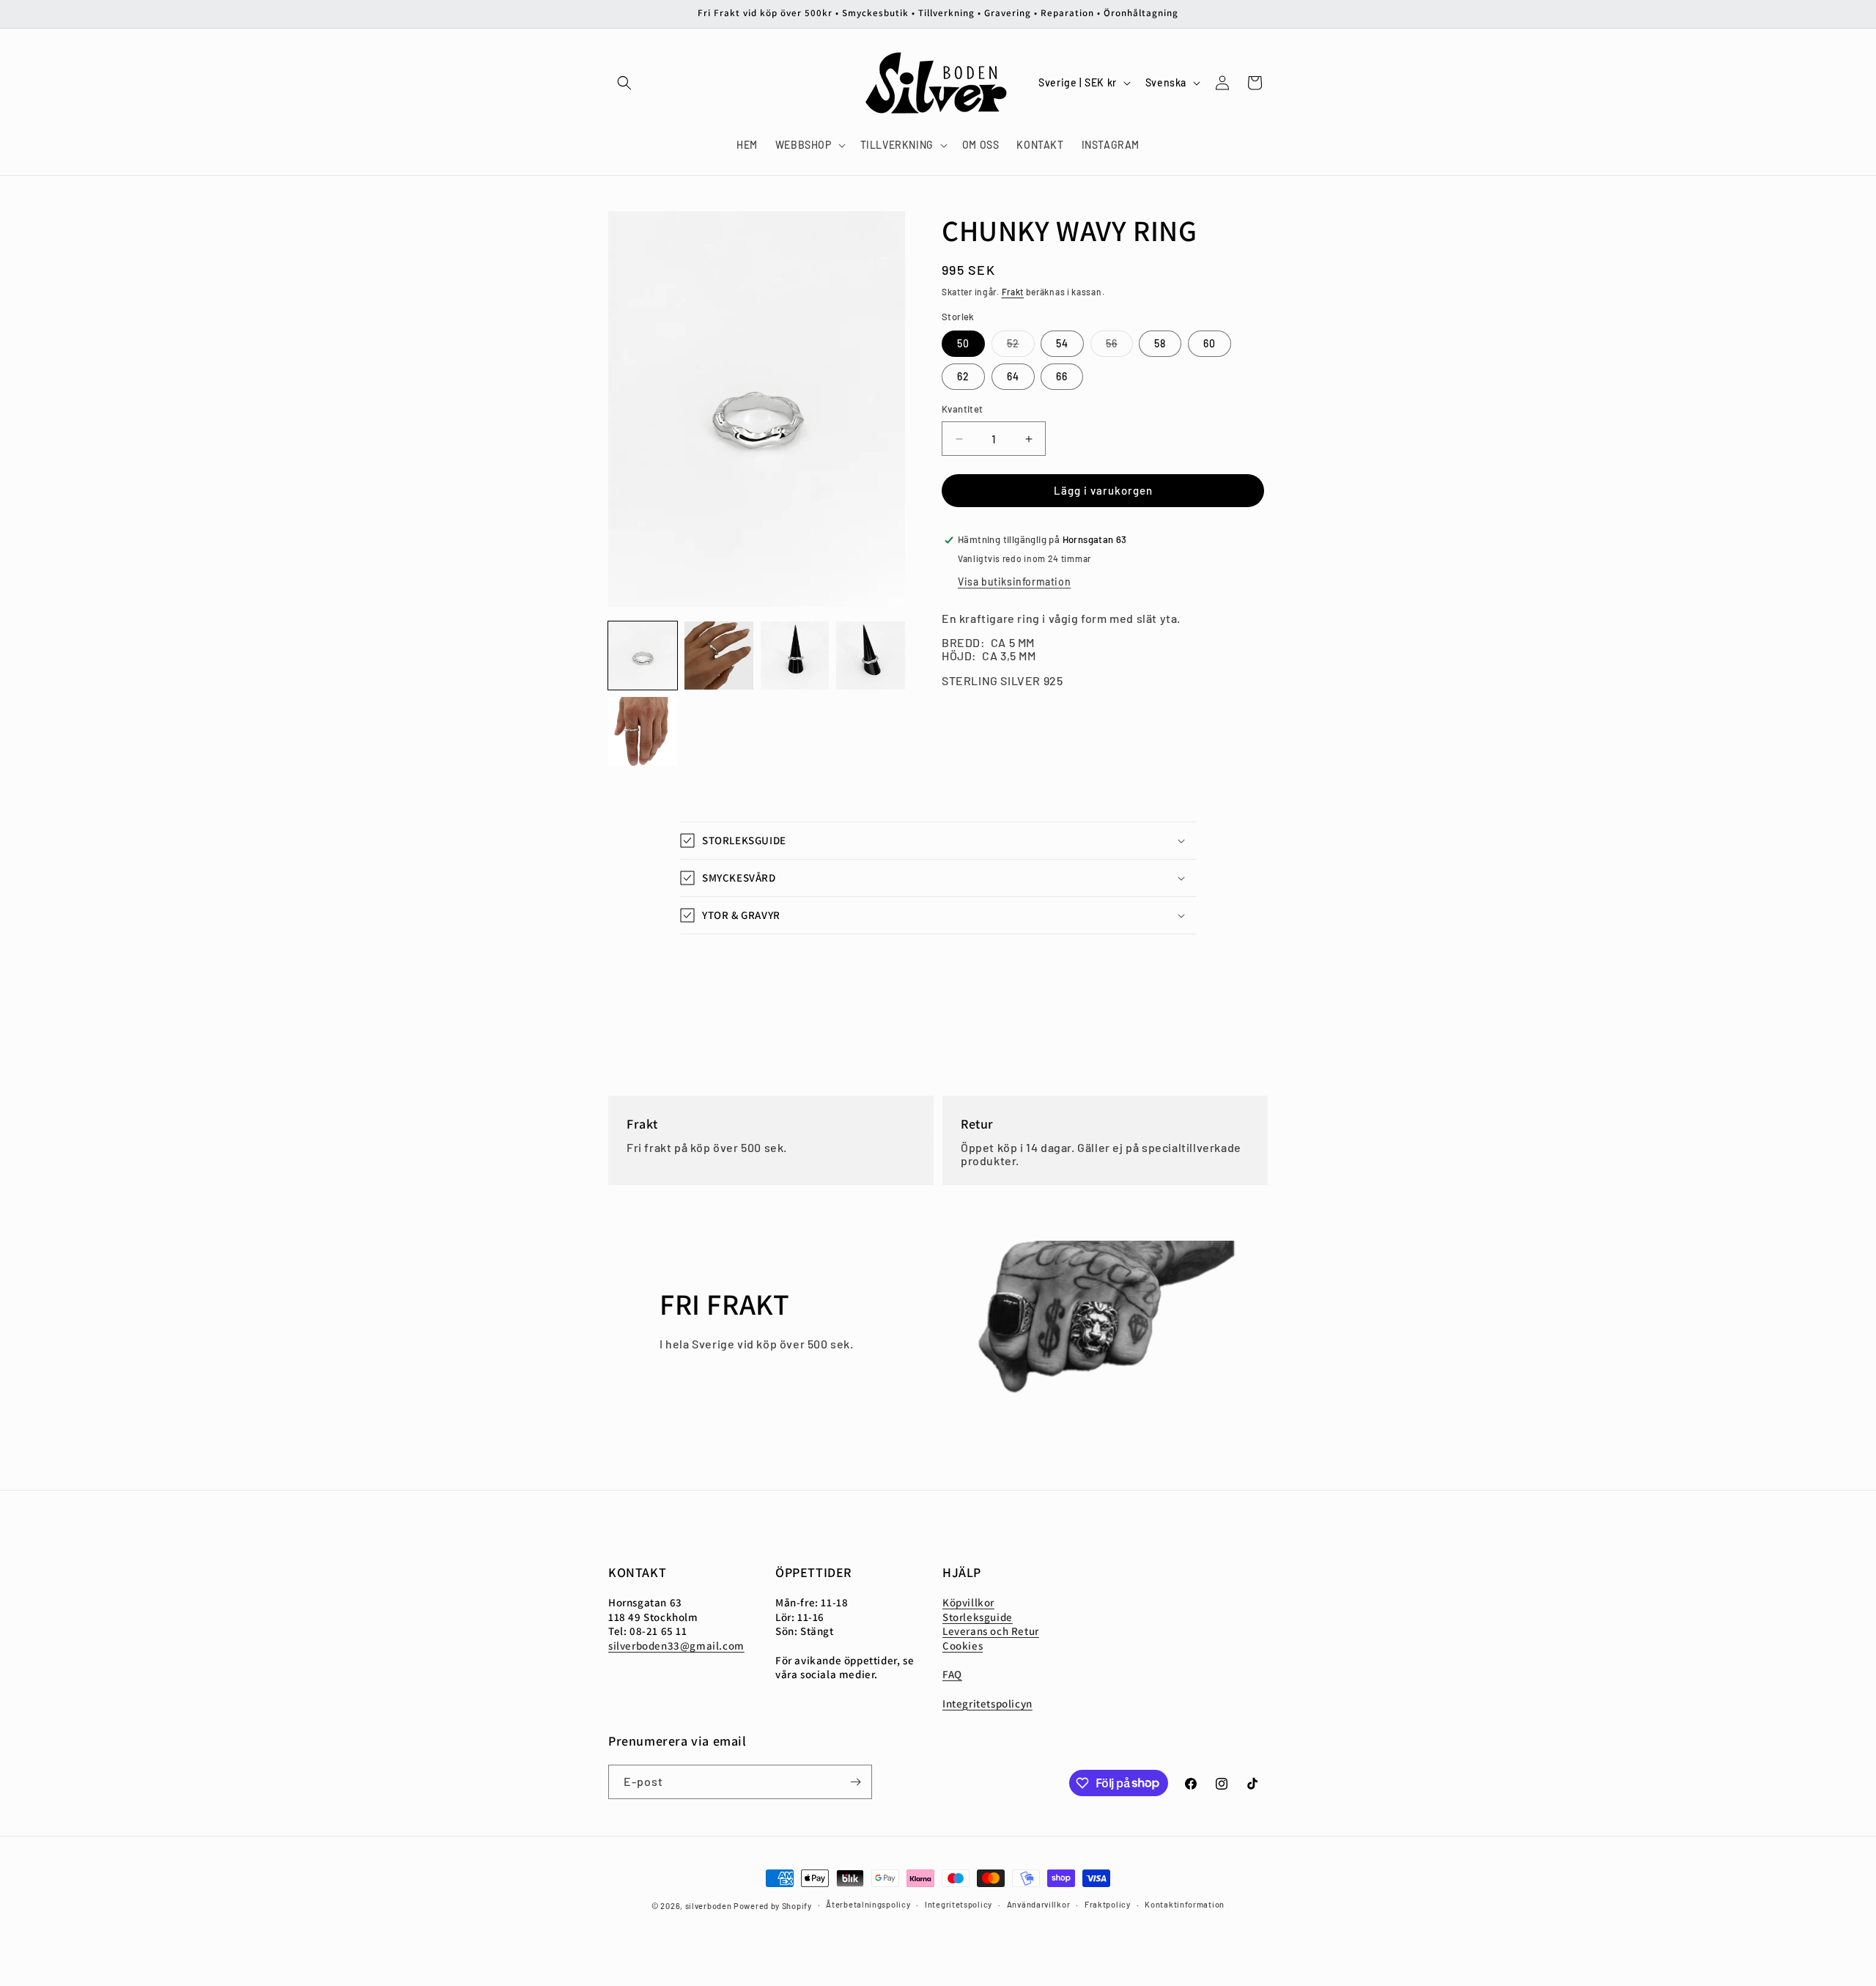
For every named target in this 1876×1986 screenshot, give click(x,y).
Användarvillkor (1039, 1904)
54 (1062, 344)
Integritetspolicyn (987, 1703)
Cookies (963, 1646)
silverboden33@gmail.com (676, 1646)
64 (1013, 377)
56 (1119, 347)
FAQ (952, 1674)
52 (1021, 347)
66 (1062, 377)
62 (963, 377)
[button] (624, 83)
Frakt (1013, 292)
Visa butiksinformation (1014, 582)
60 (1210, 344)
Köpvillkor (968, 1602)
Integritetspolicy (959, 1904)
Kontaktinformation (1185, 1904)
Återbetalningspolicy (868, 1904)
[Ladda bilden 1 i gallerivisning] (643, 656)
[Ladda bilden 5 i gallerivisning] (643, 731)
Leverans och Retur (991, 1631)
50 (963, 344)
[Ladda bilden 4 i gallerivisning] (871, 656)
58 (1160, 344)
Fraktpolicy (1108, 1904)
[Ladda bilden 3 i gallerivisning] (795, 656)
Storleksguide (978, 1617)
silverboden (709, 1906)
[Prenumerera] (855, 1782)
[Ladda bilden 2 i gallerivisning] (719, 656)
